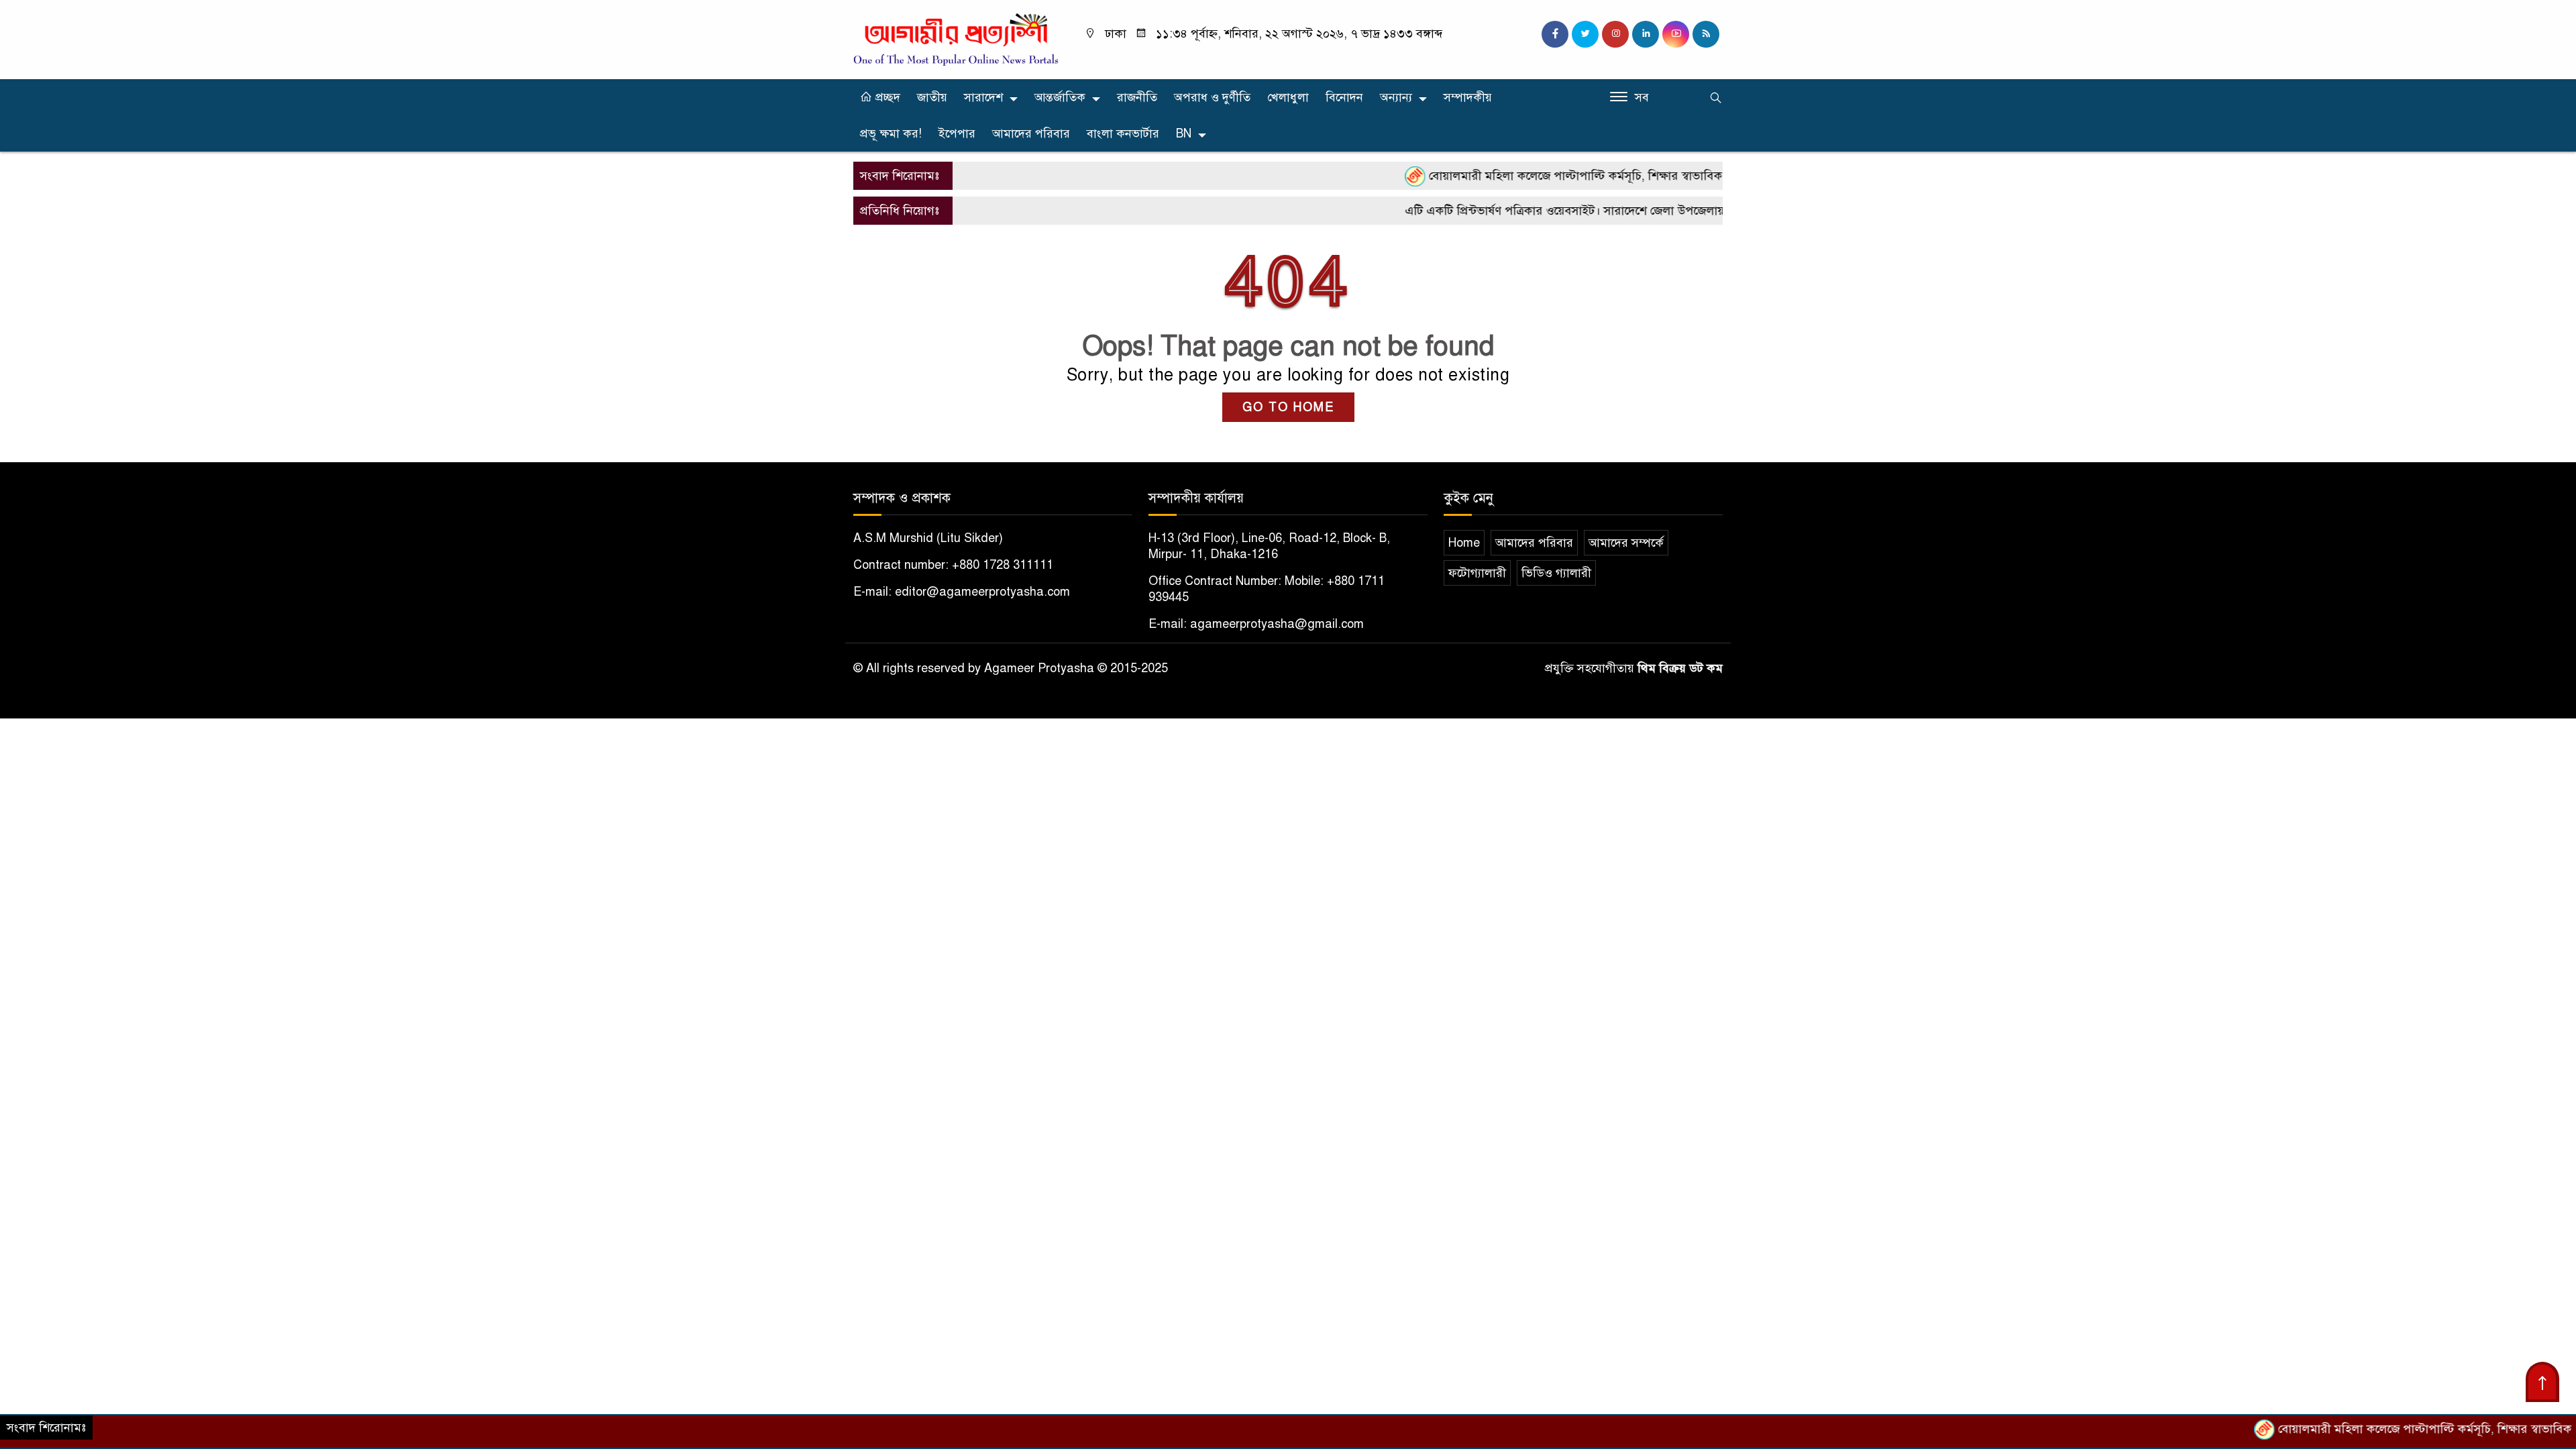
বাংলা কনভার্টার (1123, 133)
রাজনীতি (1137, 97)
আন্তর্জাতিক (1060, 97)
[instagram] (1615, 34)
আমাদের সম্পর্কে (1626, 543)
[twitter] (1585, 34)
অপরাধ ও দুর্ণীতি (1212, 97)
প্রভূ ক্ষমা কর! (891, 133)
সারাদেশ (983, 97)
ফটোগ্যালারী (1477, 573)
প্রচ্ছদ (886, 97)
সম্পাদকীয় (1468, 97)
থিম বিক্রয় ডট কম (1680, 668)
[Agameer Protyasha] (956, 39)
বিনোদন (1344, 97)
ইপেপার (957, 133)
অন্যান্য (1396, 97)
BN (1184, 133)
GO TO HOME (1288, 407)
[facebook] (1555, 34)
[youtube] (1676, 34)
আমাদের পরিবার (1031, 133)
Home (1464, 543)
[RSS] (1706, 34)
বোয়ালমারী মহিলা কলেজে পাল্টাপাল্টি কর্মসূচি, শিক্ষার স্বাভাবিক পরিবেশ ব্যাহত (1554, 176)
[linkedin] (1646, 34)
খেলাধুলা (1288, 97)
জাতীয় (932, 97)
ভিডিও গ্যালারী (1556, 573)
